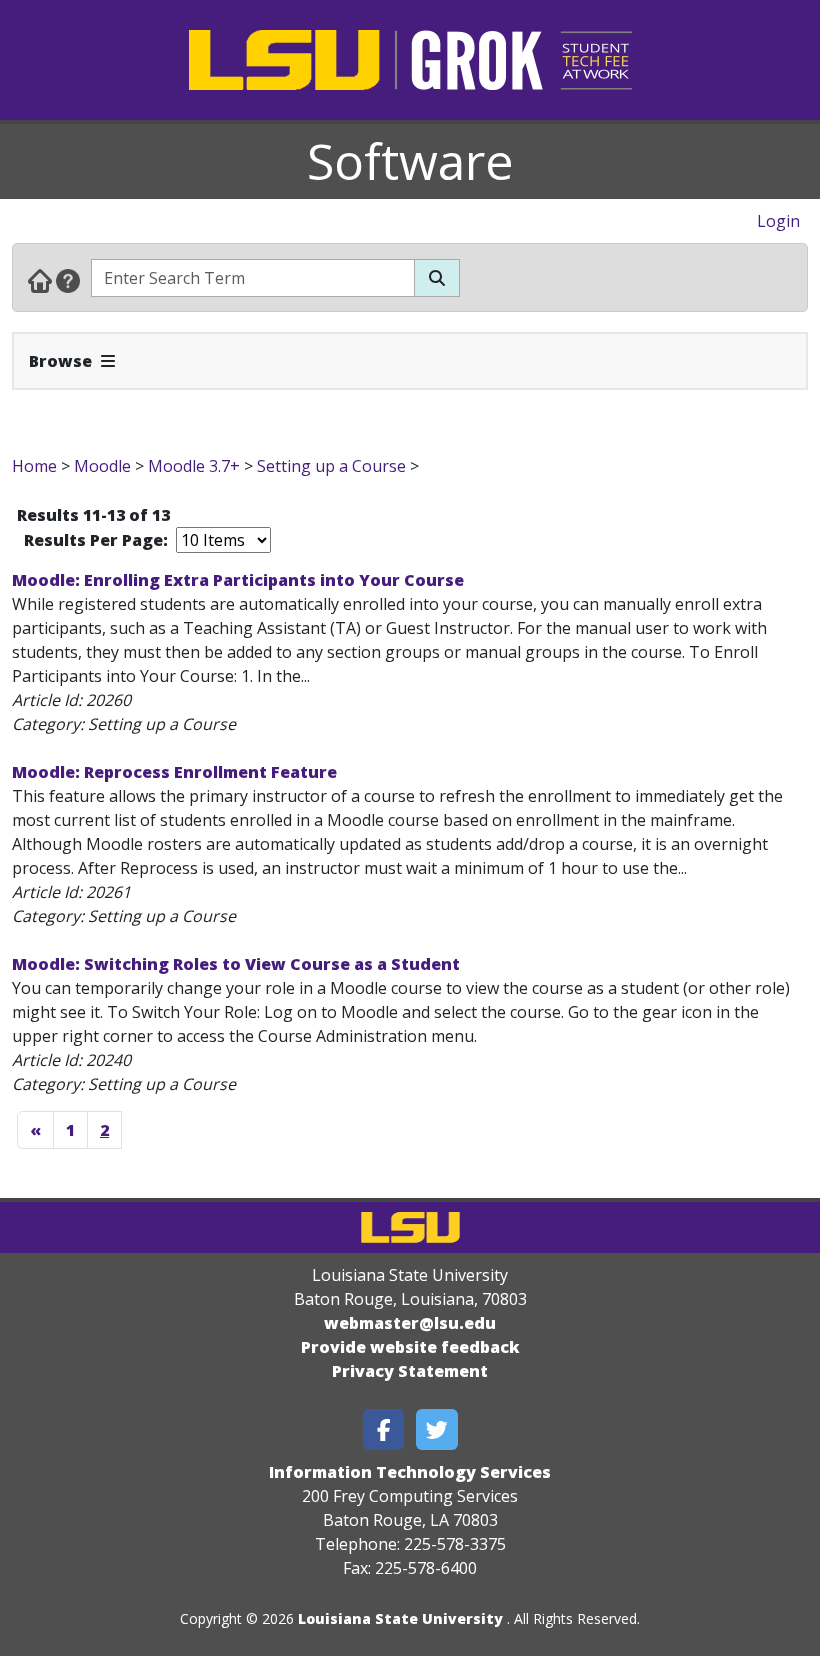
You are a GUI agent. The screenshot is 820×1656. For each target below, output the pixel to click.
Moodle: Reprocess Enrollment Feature (174, 772)
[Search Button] (437, 278)
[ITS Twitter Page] (437, 1429)
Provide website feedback (410, 1347)
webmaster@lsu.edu (410, 1323)
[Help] (68, 280)
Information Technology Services (410, 1472)
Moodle (102, 466)
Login (778, 221)
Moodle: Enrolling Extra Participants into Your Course (238, 580)
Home (34, 466)
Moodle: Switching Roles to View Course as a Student (236, 964)
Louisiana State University (400, 1618)
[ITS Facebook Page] (384, 1429)
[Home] (40, 280)
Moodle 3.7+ (194, 466)
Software (410, 161)
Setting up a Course (331, 466)
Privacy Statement (410, 1371)
